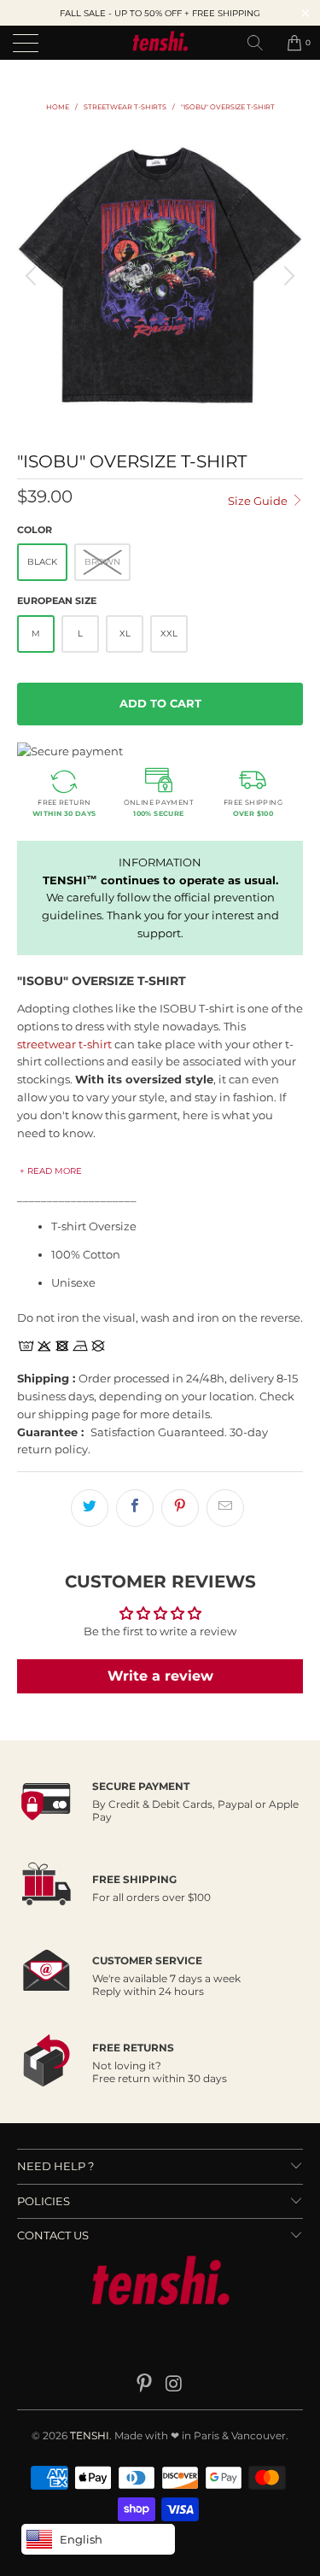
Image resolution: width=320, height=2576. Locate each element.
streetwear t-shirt (64, 1044)
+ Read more (51, 1171)
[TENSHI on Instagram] (174, 2385)
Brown (102, 562)
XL (125, 634)
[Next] (287, 276)
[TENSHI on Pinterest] (144, 2385)
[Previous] (33, 276)
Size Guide (259, 501)
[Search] (261, 43)
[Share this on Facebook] (135, 1508)
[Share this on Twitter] (90, 1508)
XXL (169, 634)
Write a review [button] (160, 1676)
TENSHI (90, 2435)
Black (42, 562)
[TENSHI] (160, 43)
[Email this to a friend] (225, 1508)
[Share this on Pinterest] (180, 1508)
